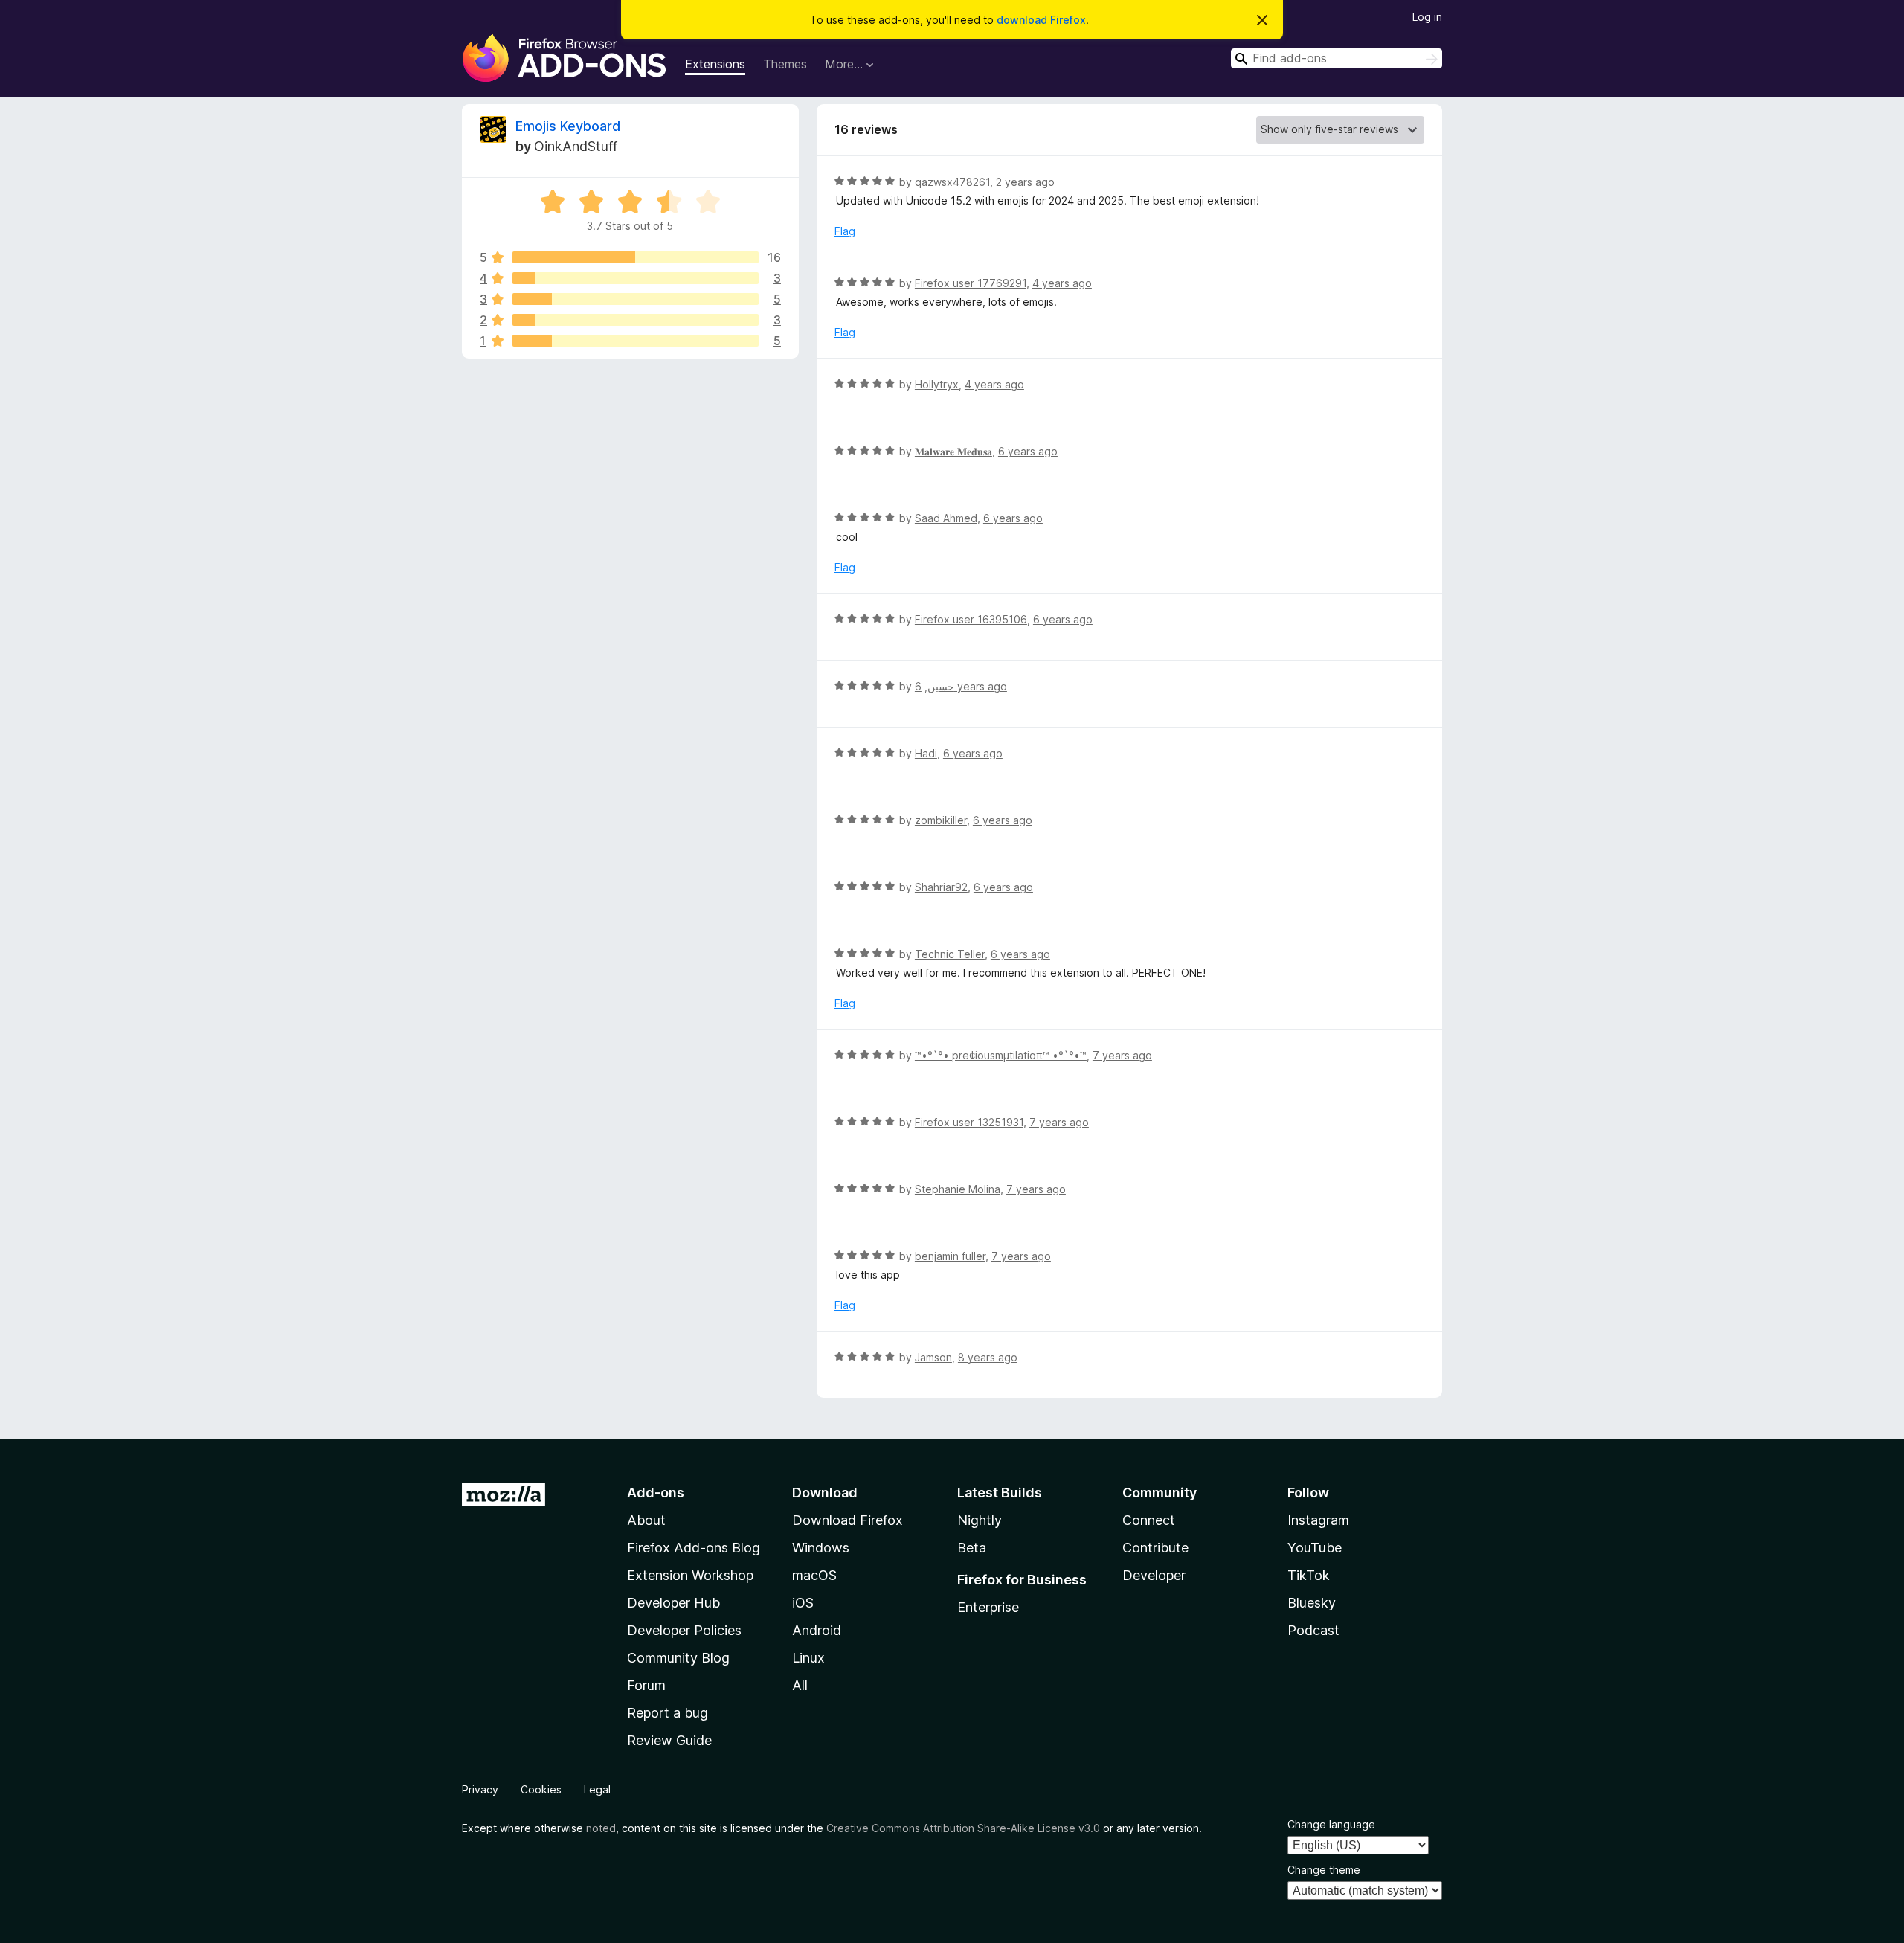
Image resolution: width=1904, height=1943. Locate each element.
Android (817, 1630)
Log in (1427, 17)
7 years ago (1122, 1055)
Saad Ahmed (946, 518)
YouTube (1315, 1548)
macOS (814, 1575)
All (800, 1685)
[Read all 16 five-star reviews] (636, 257)
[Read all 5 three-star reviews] (636, 299)
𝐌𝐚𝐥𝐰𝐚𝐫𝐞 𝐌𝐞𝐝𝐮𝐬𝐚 (953, 451)
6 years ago (1028, 451)
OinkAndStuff (576, 146)
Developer (1154, 1575)
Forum (646, 1685)
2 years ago (1025, 182)
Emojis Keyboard (568, 126)
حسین (941, 686)
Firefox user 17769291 (971, 283)
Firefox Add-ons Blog (694, 1548)
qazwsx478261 (952, 182)
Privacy (480, 1789)
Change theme (1324, 1870)
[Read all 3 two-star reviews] (636, 320)
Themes (785, 64)
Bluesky (1312, 1603)
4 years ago (1062, 283)
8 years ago (988, 1357)
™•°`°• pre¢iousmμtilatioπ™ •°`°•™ (1001, 1055)
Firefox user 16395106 (971, 619)
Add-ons (656, 1493)
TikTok (1309, 1575)
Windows (821, 1548)
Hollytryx (937, 384)
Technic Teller (950, 954)
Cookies (541, 1789)
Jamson (933, 1357)
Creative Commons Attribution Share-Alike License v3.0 (963, 1828)
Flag (845, 231)
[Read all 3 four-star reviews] (636, 278)
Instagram (1318, 1520)
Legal (597, 1789)
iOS (803, 1603)
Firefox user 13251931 (969, 1122)
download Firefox (1041, 20)
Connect (1149, 1520)
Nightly (980, 1520)
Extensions (715, 64)
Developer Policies (684, 1630)
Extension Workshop (690, 1575)
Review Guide (669, 1740)
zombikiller (941, 820)
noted (601, 1828)
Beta (972, 1548)
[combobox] (1337, 58)
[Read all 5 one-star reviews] (636, 341)
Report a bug (668, 1713)
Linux (808, 1658)
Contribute (1155, 1548)
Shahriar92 (941, 887)
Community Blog (678, 1658)
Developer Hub (673, 1603)
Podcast (1313, 1630)
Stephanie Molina (958, 1189)
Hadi (926, 753)
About (646, 1520)
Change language (1331, 1824)
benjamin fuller (950, 1256)
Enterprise (988, 1607)
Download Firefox (848, 1520)
